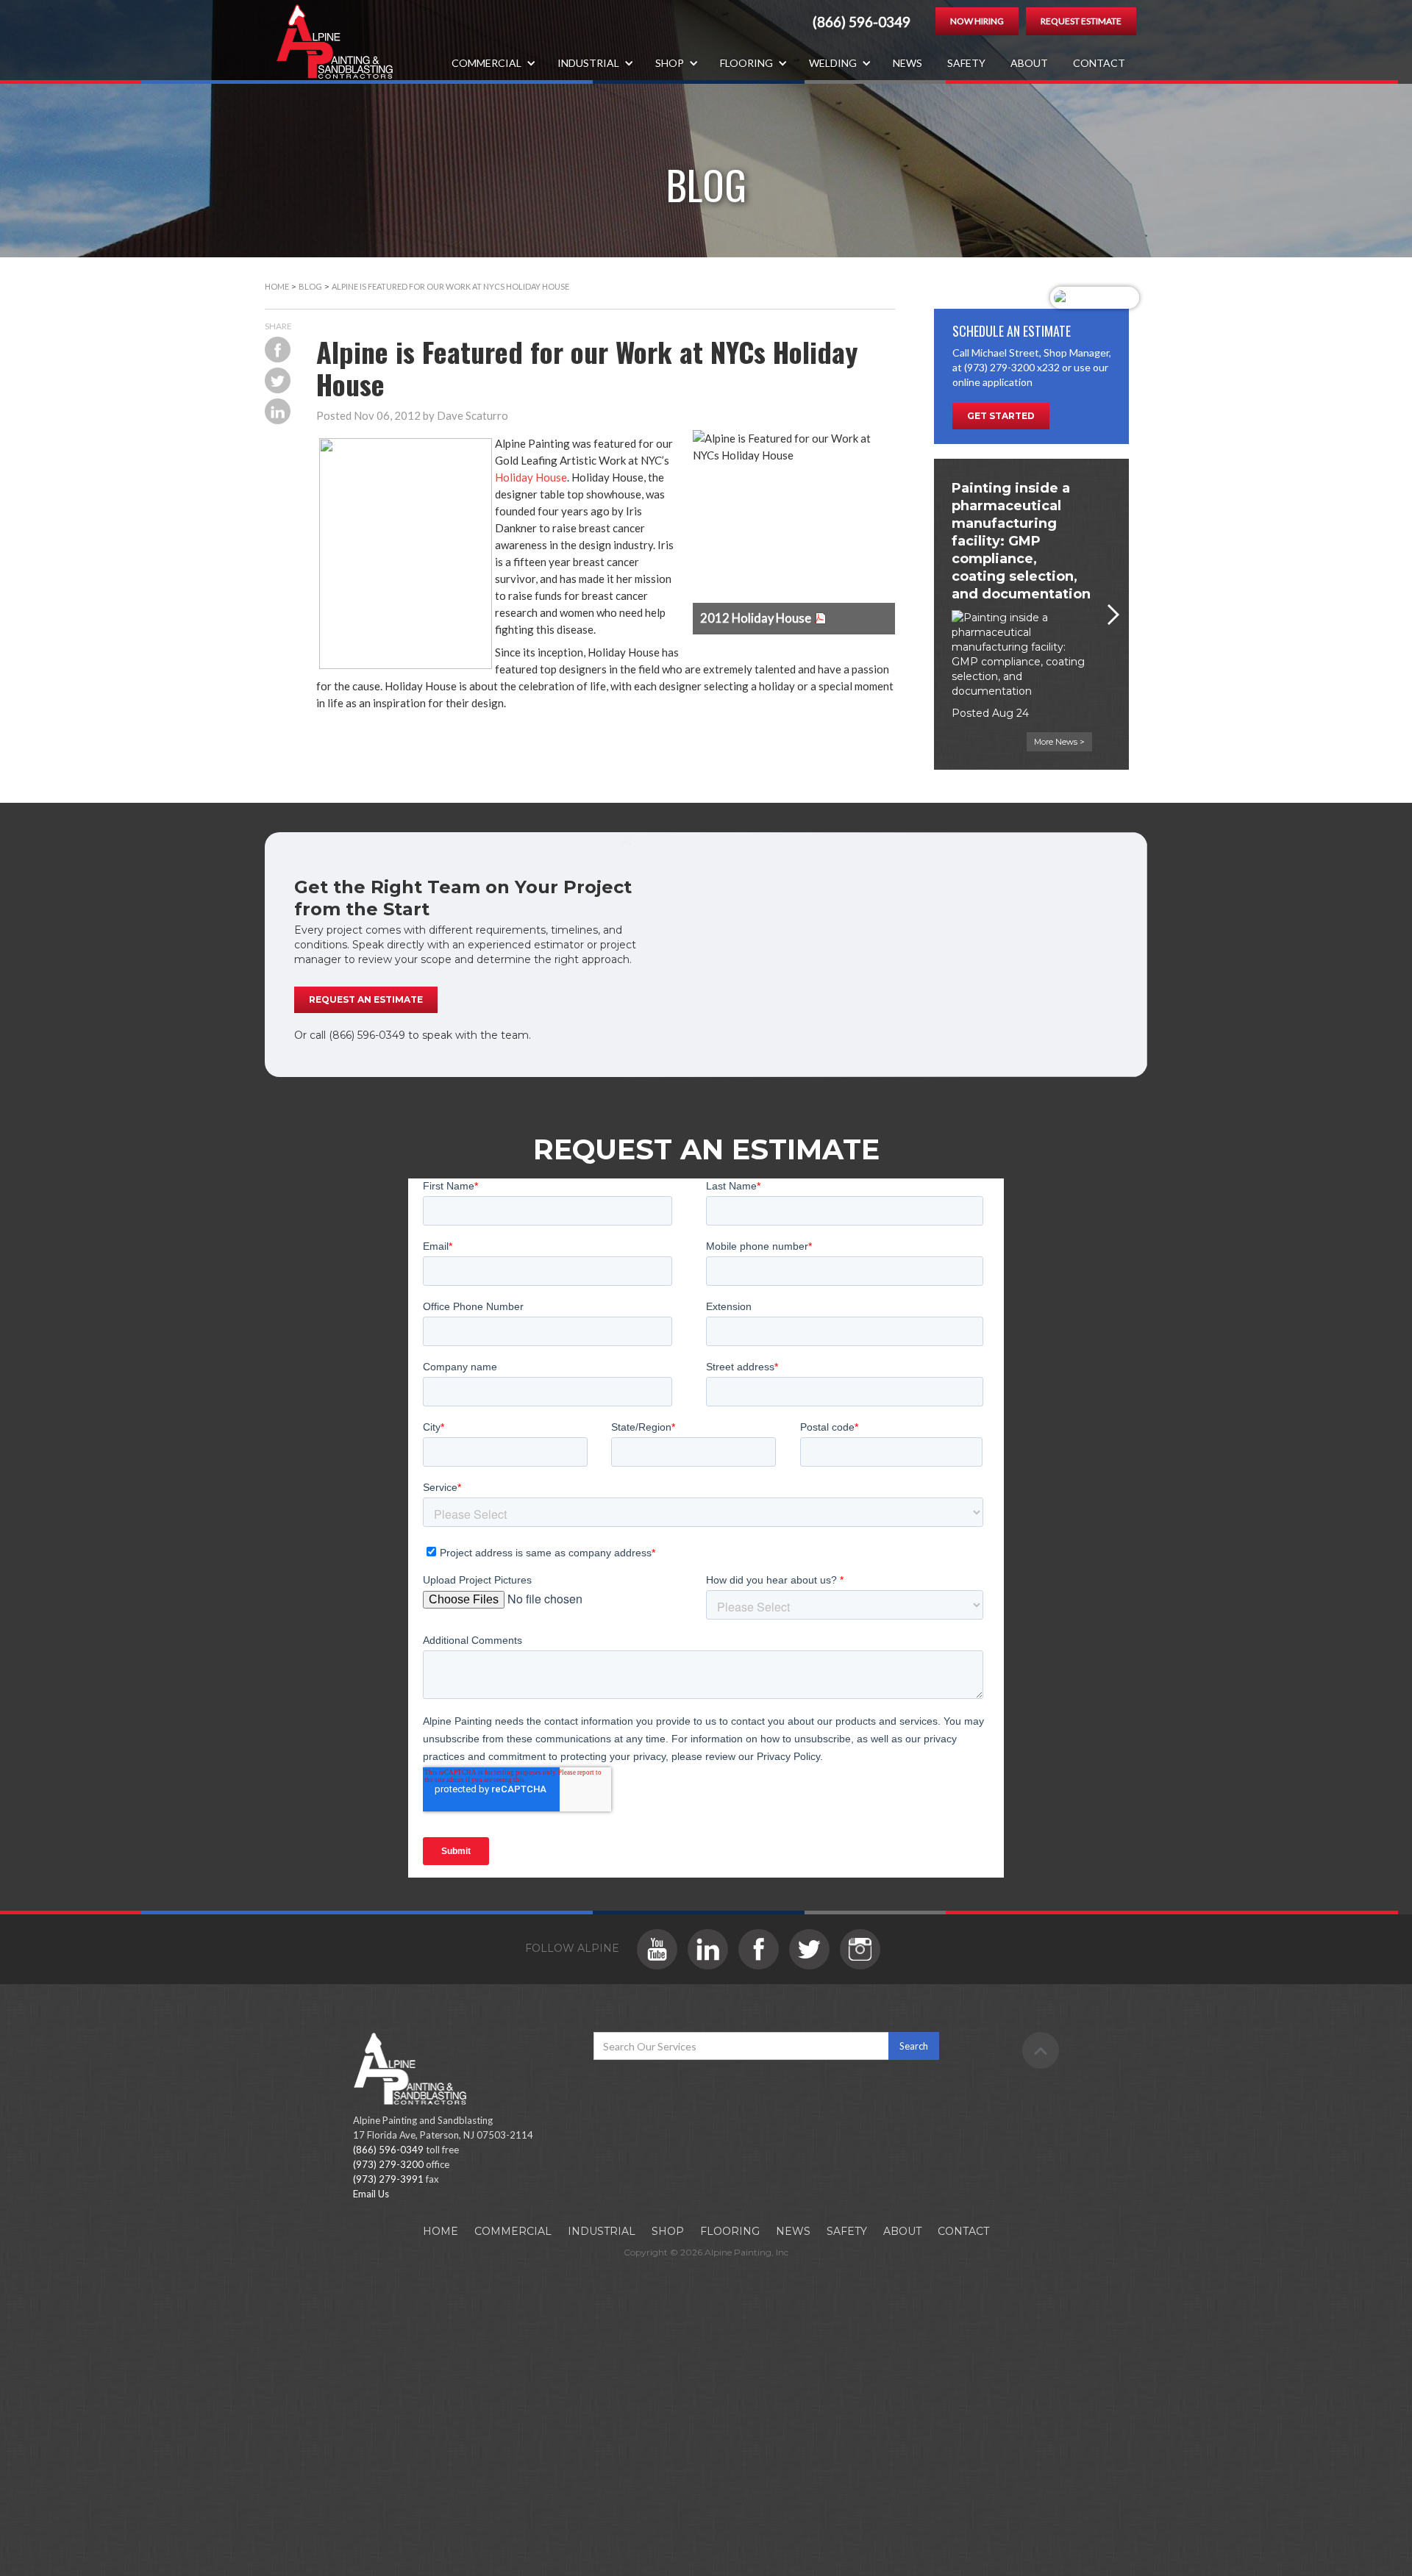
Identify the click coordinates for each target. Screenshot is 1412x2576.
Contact (1099, 63)
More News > (1059, 742)
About (1029, 63)
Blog (310, 286)
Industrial (602, 2231)
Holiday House (531, 477)
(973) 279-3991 (388, 2179)
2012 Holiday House (756, 618)
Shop (668, 2231)
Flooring (730, 2231)
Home (277, 286)
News (908, 63)
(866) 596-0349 (862, 22)
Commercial (513, 2231)
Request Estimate (1081, 21)
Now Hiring (977, 21)
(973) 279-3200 (388, 2164)
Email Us (371, 2194)
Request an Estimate (366, 999)
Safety (966, 63)
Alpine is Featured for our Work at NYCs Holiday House (450, 286)
